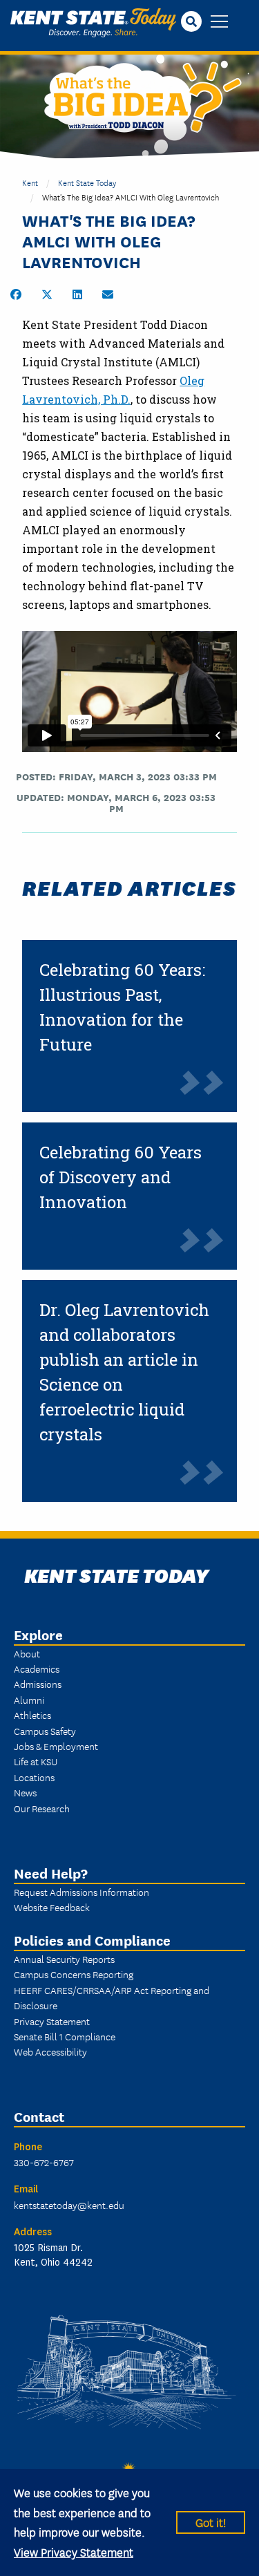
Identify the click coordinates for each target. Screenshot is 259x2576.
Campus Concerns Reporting (74, 1974)
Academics (37, 1668)
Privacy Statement (52, 2021)
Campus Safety (45, 1731)
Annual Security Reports (64, 1959)
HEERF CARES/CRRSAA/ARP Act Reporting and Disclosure (112, 1997)
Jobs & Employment (56, 1746)
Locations (34, 1777)
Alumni (29, 1700)
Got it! (211, 2522)
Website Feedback (52, 1907)
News (25, 1792)
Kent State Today (93, 23)
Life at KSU (36, 1761)
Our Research (42, 1808)
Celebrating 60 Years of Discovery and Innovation (121, 1177)
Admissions (38, 1684)
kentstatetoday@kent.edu (69, 2205)
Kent (30, 182)
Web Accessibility (50, 2051)
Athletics (32, 1715)
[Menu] (219, 22)
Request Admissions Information (81, 1892)
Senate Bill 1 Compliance (65, 2036)
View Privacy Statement (74, 2551)
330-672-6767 (44, 2162)
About (27, 1653)
